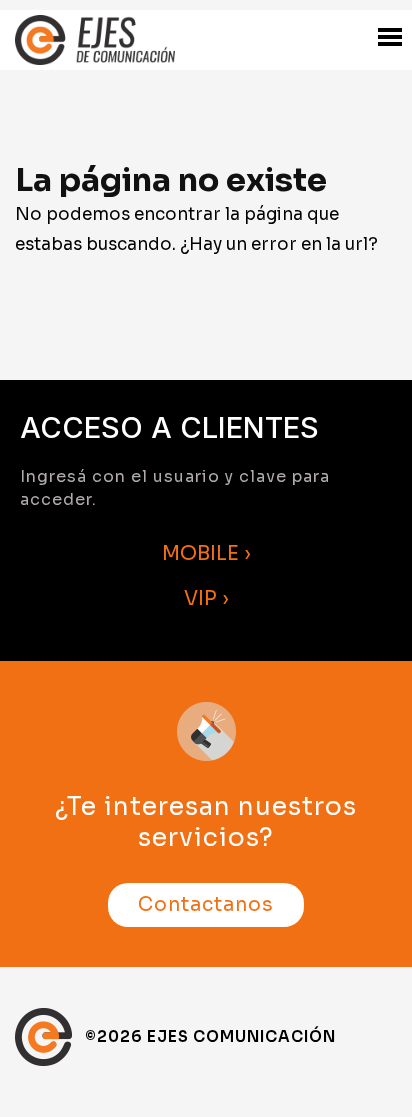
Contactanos (206, 905)
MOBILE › (206, 553)
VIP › (206, 598)
